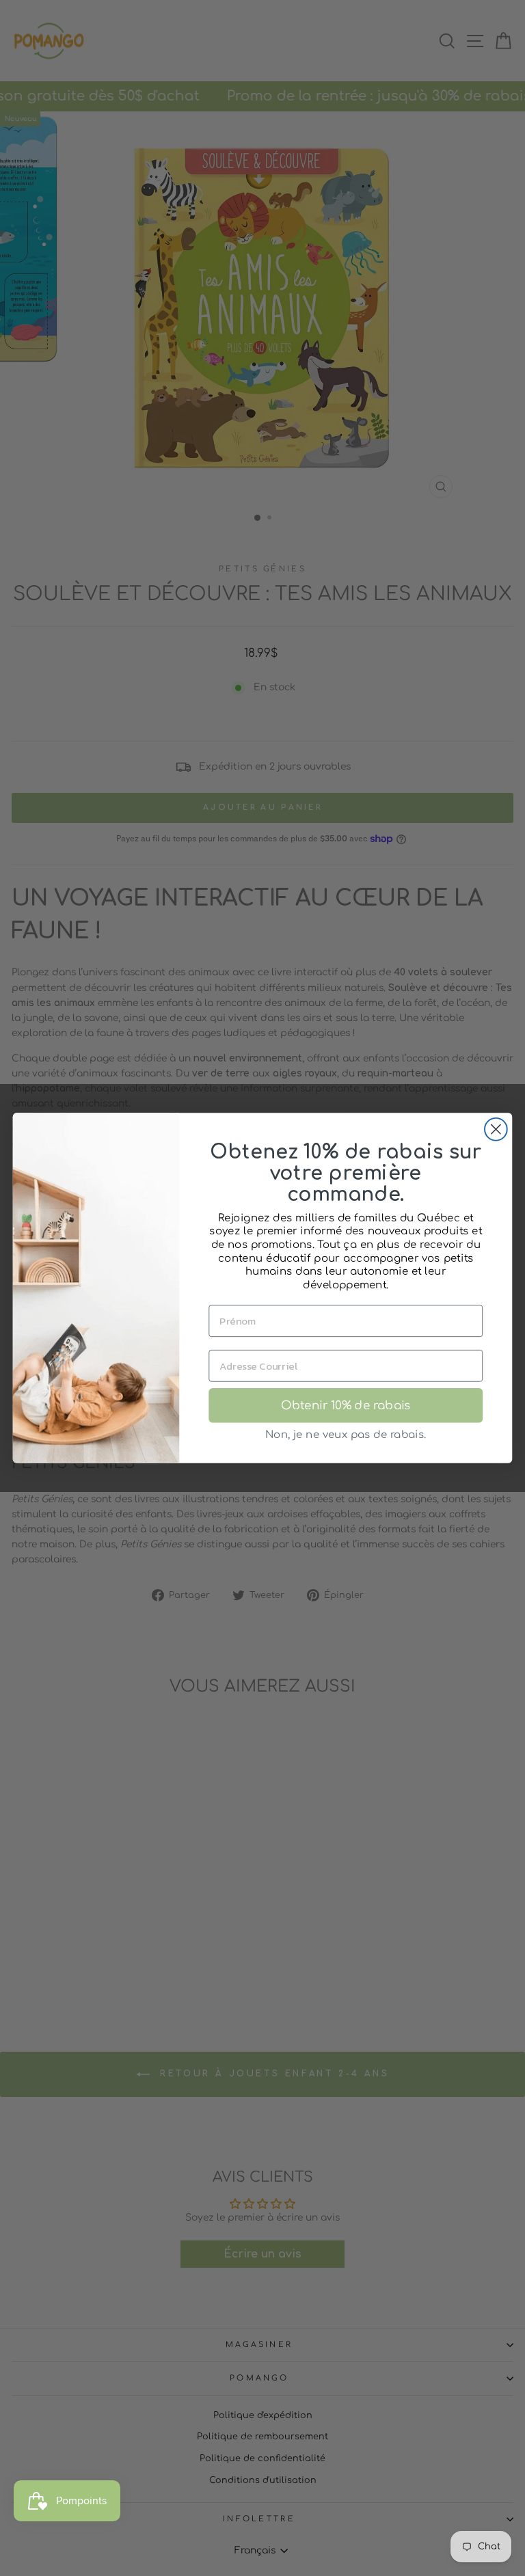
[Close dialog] (496, 1129)
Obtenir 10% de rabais (346, 1406)
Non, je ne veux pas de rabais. (346, 1435)
